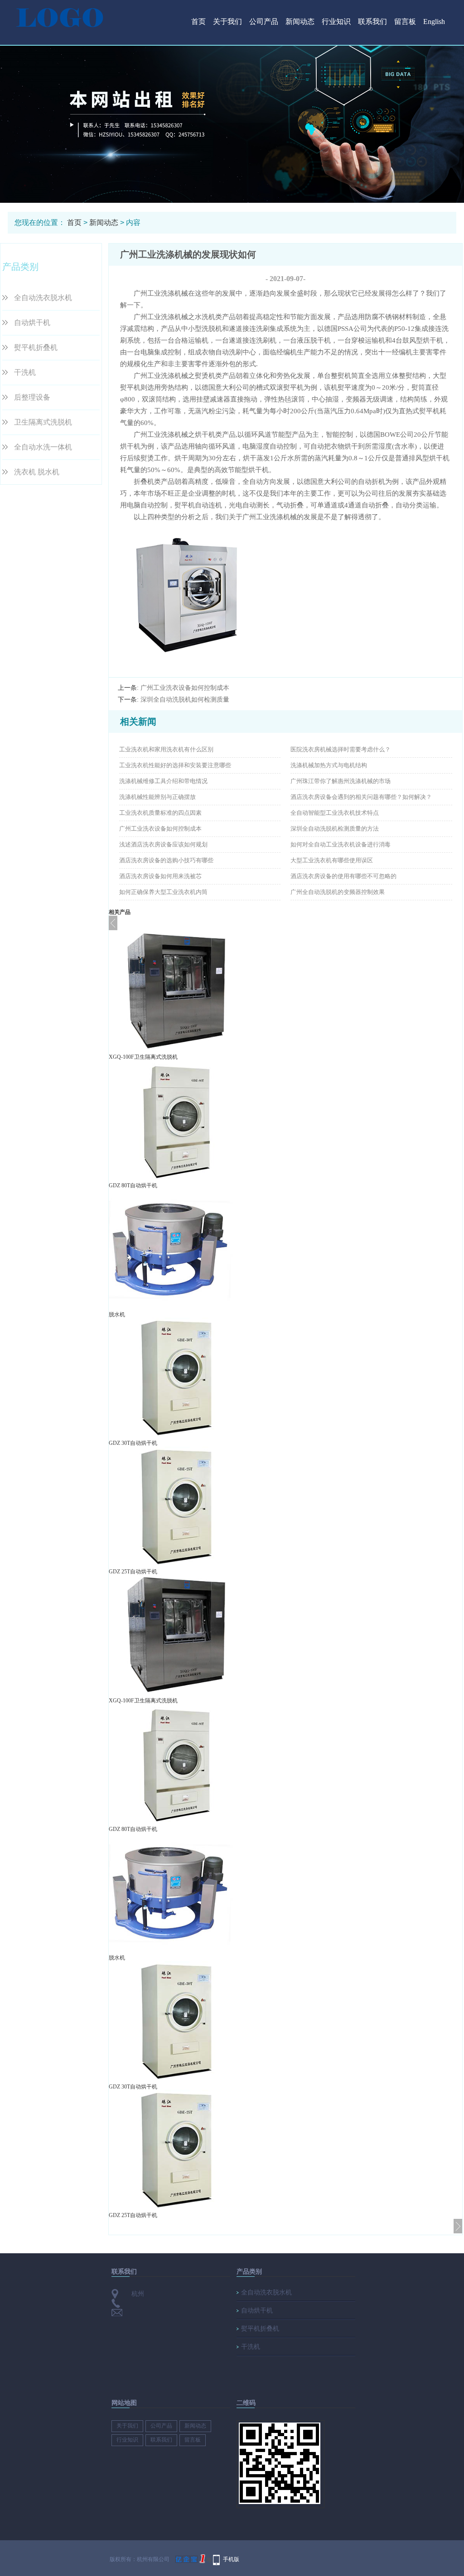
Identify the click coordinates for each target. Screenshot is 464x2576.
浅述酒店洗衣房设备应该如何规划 (163, 844)
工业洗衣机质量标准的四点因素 (160, 813)
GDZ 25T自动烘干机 (133, 1572)
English (434, 22)
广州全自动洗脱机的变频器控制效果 (338, 892)
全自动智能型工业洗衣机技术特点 (335, 813)
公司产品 (264, 22)
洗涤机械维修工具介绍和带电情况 (163, 781)
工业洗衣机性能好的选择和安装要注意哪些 (175, 765)
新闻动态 (300, 22)
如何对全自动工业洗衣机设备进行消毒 (341, 844)
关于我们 (227, 22)
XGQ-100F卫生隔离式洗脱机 (143, 1057)
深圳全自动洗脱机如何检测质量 (185, 700)
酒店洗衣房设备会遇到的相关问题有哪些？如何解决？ (361, 797)
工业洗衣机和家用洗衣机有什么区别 (166, 749)
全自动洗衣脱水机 (43, 298)
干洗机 (25, 372)
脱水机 (117, 1314)
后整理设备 (32, 397)
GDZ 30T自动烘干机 (133, 1443)
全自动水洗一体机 (43, 447)
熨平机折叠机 (36, 347)
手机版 (231, 2559)
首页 (198, 22)
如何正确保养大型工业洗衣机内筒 (163, 892)
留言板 (405, 22)
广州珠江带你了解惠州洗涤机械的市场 (341, 781)
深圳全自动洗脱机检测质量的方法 (335, 829)
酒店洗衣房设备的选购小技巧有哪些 (166, 860)
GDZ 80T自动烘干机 (133, 1185)
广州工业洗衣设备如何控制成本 (185, 688)
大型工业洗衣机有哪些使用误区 (332, 860)
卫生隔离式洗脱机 (43, 422)
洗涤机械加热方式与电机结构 (329, 765)
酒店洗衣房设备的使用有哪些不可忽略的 (343, 876)
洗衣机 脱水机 (37, 472)
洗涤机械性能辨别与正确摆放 (157, 797)
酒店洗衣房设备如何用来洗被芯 (160, 876)
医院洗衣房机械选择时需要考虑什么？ (341, 749)
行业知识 (336, 22)
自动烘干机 (32, 323)
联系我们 (372, 22)
